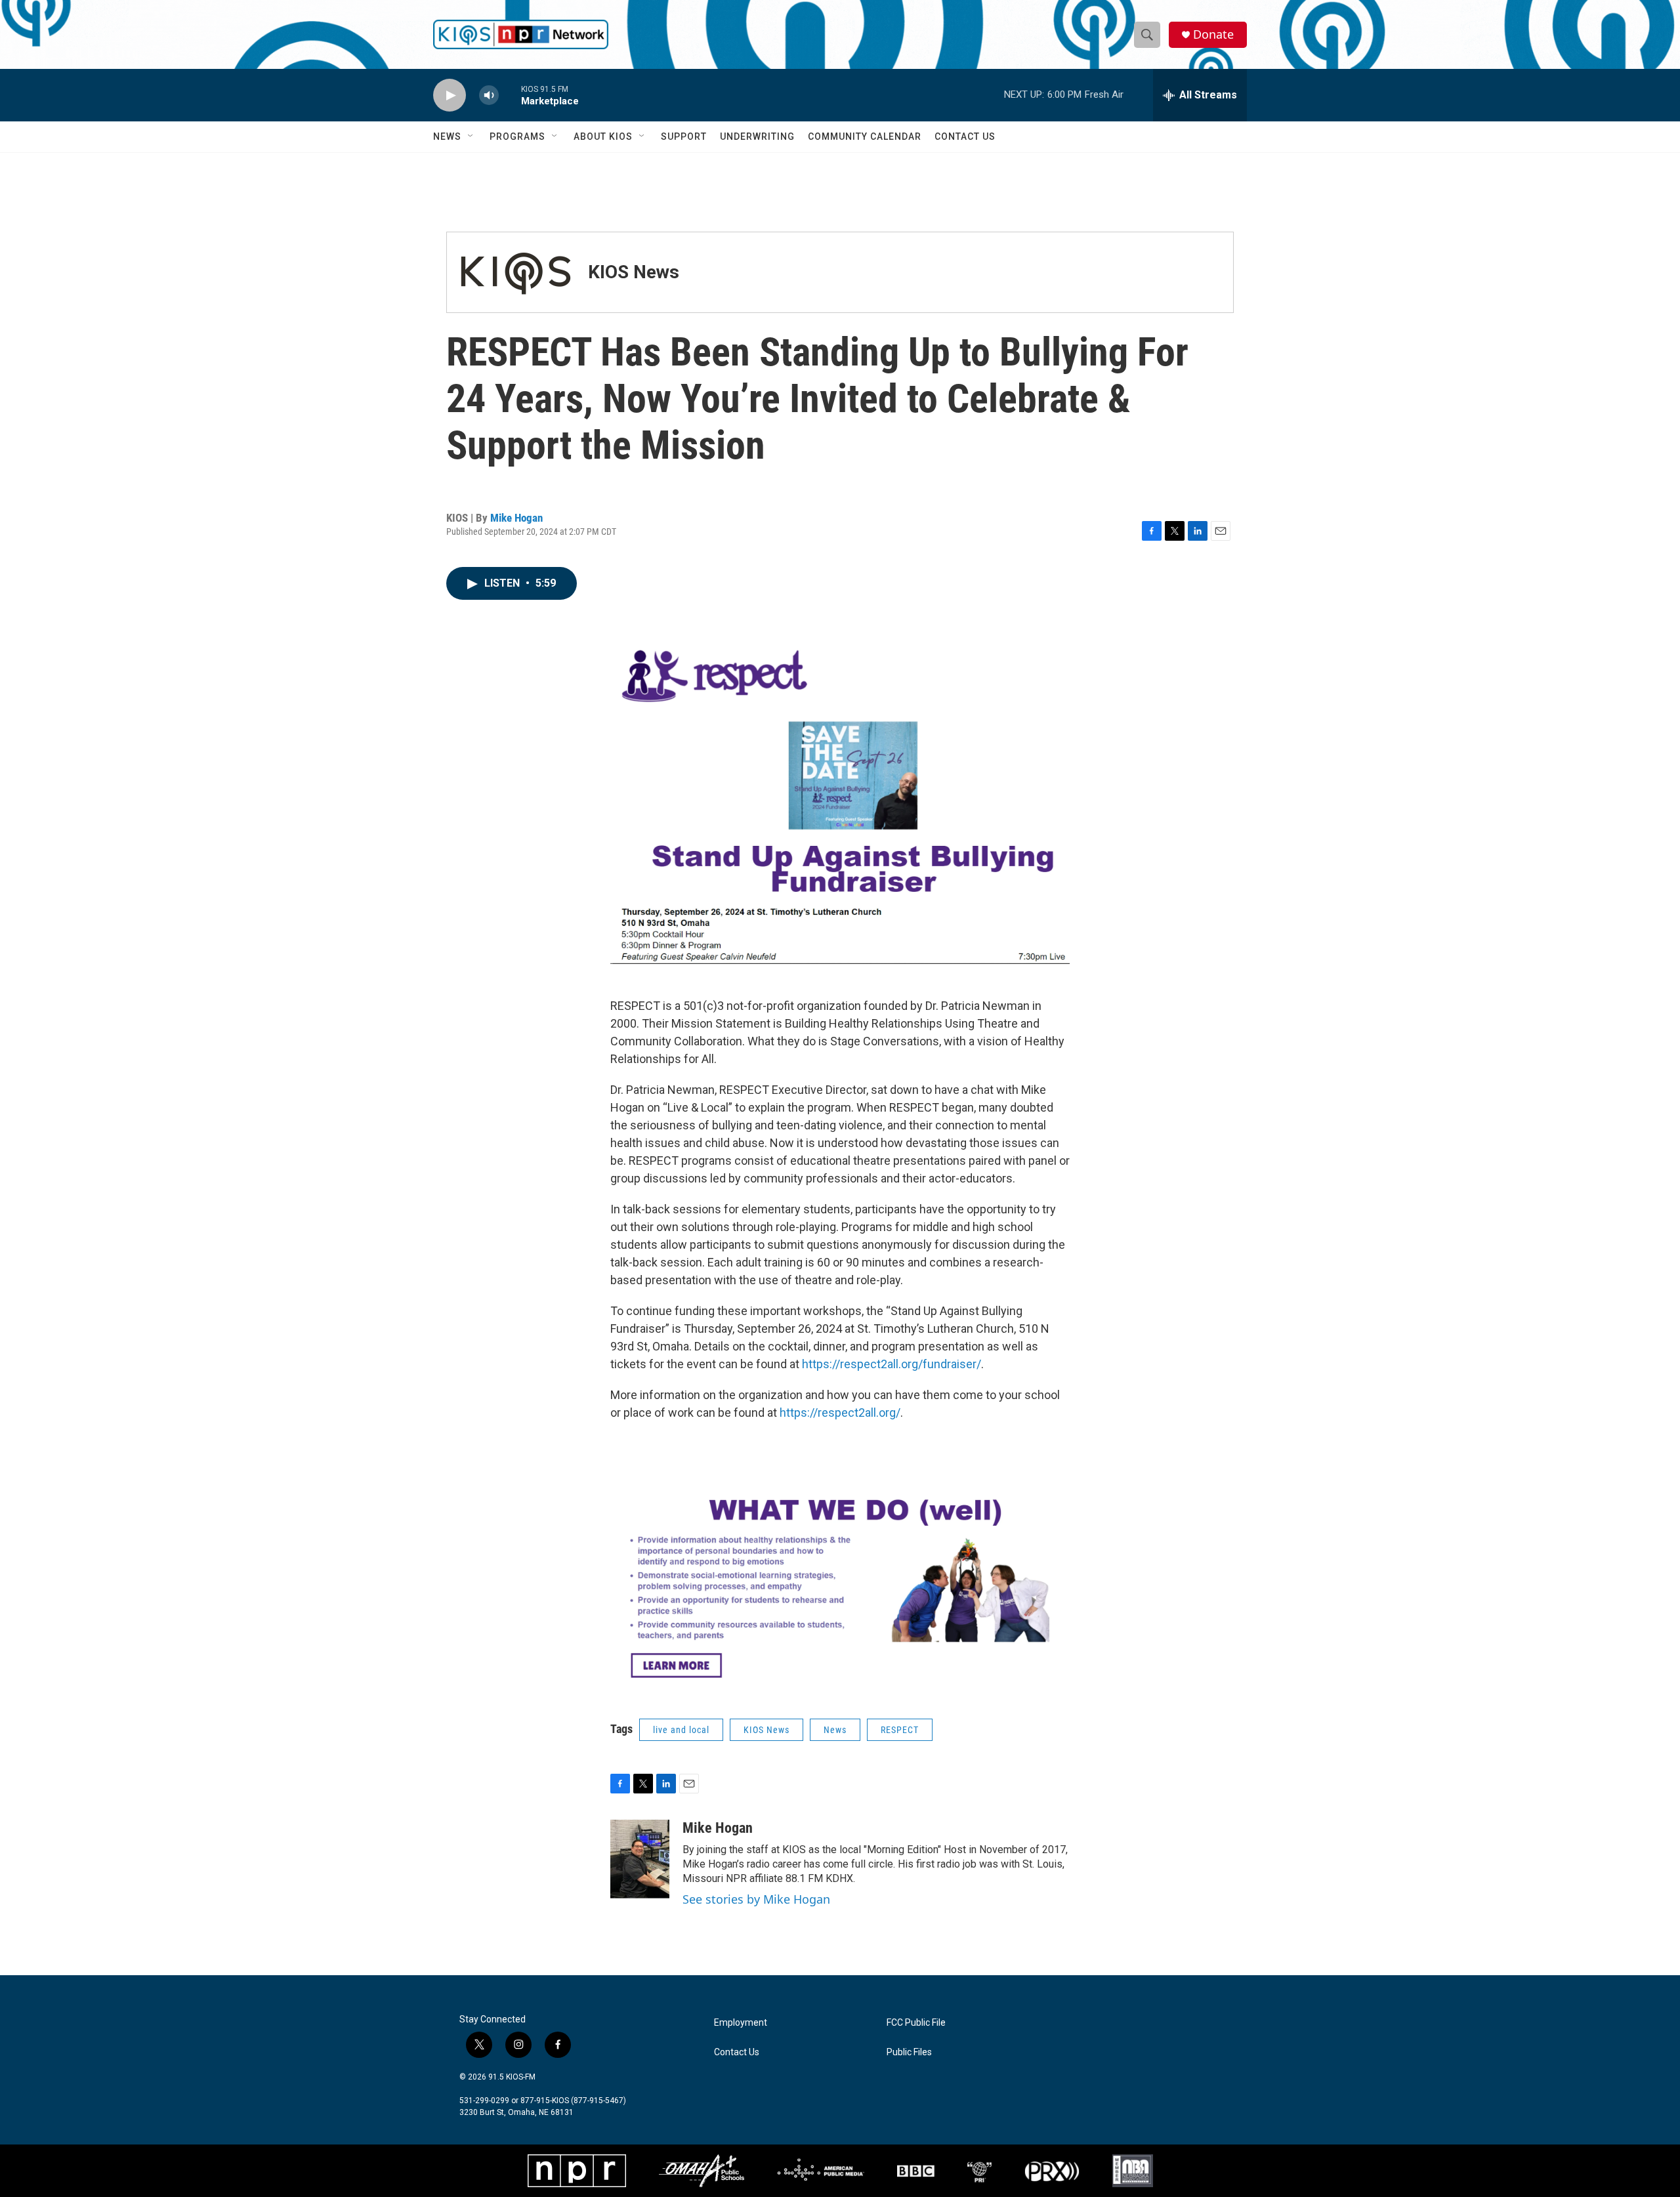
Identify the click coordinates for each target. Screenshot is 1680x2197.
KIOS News (634, 272)
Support (684, 136)
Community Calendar (865, 136)
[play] (450, 95)
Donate (1213, 34)
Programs (517, 136)
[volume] (489, 95)
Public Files (909, 2052)
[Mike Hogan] (640, 1859)
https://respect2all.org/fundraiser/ (892, 1364)
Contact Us (965, 136)
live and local (681, 1730)
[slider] (510, 95)
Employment (741, 2023)
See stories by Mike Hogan (756, 1899)
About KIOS (603, 136)
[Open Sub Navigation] (471, 136)
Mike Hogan (516, 518)
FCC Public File (916, 2023)
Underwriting (757, 136)
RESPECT (900, 1730)
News (447, 136)
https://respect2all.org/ (840, 1412)
